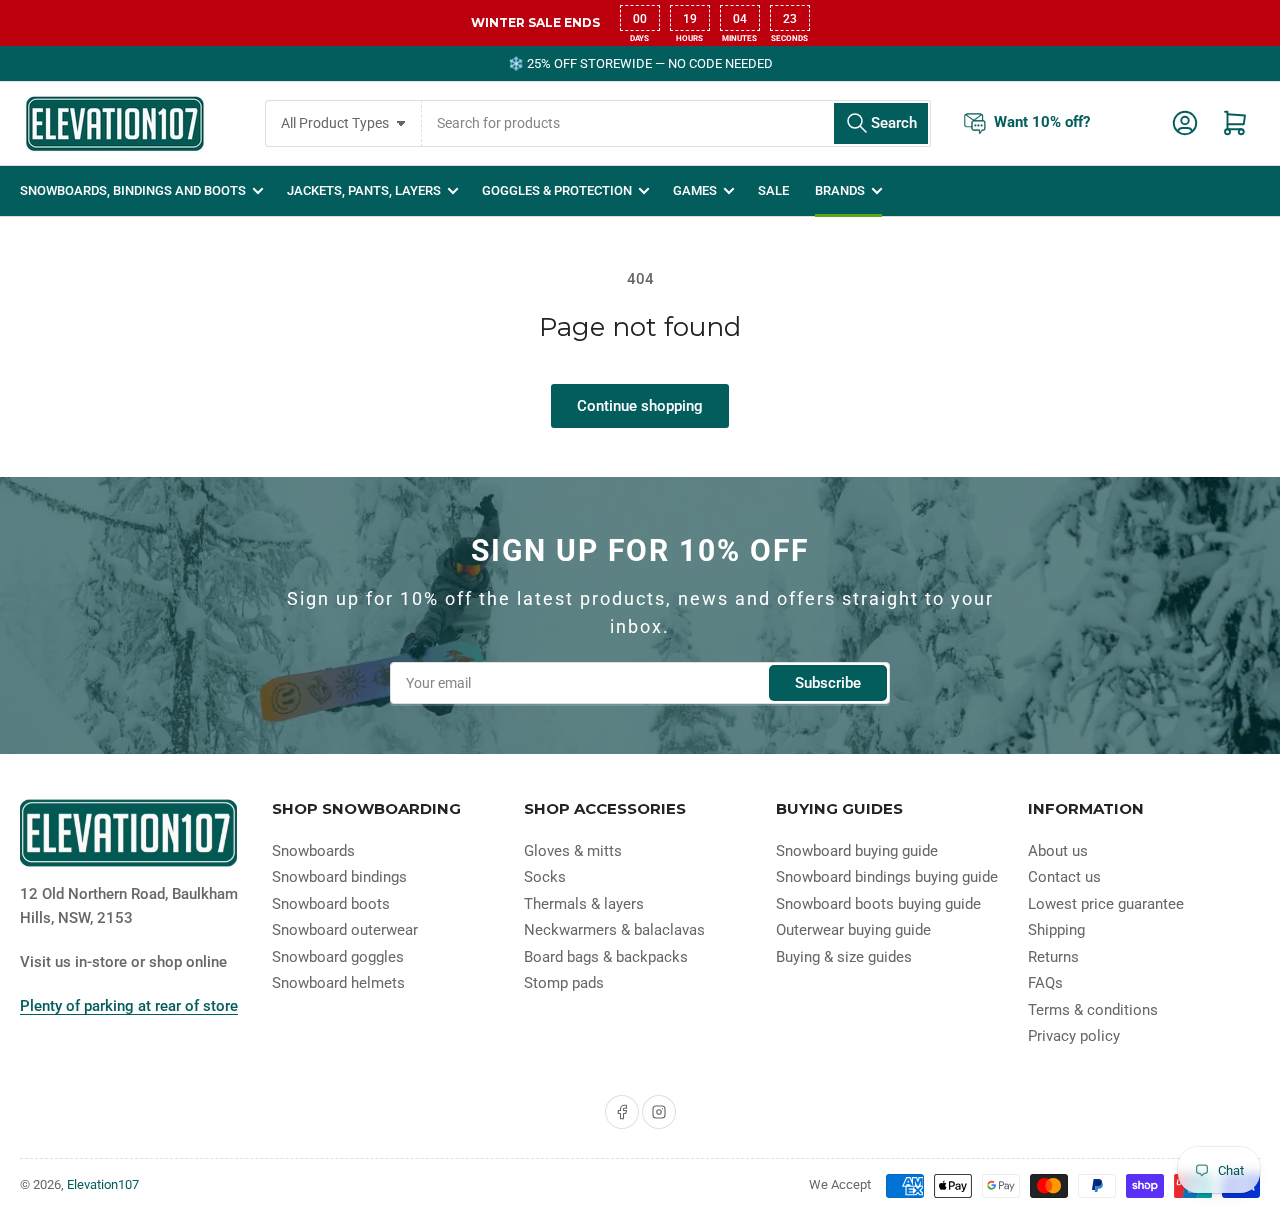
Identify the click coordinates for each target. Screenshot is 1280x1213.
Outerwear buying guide (853, 930)
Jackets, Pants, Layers (364, 190)
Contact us (1064, 877)
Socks (545, 877)
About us (1058, 851)
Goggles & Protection (557, 190)
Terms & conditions (1093, 1010)
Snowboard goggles (338, 957)
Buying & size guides (844, 957)
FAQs (1045, 983)
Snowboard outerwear (345, 930)
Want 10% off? (1042, 122)
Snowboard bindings (339, 877)
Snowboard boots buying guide (878, 904)
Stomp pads (564, 983)
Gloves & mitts (573, 851)
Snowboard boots (331, 904)
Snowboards (313, 851)
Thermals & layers (584, 904)
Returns (1053, 957)
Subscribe (828, 683)
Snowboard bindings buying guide (887, 877)
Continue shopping (640, 406)
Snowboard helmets (338, 983)
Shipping (1056, 930)
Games (695, 190)
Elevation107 (103, 1184)
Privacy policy (1074, 1036)
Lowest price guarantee (1106, 904)
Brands (840, 190)
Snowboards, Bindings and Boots (133, 190)
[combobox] (676, 123)
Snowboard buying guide (857, 851)
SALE (773, 190)
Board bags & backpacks (606, 957)
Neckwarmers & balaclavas (614, 930)
